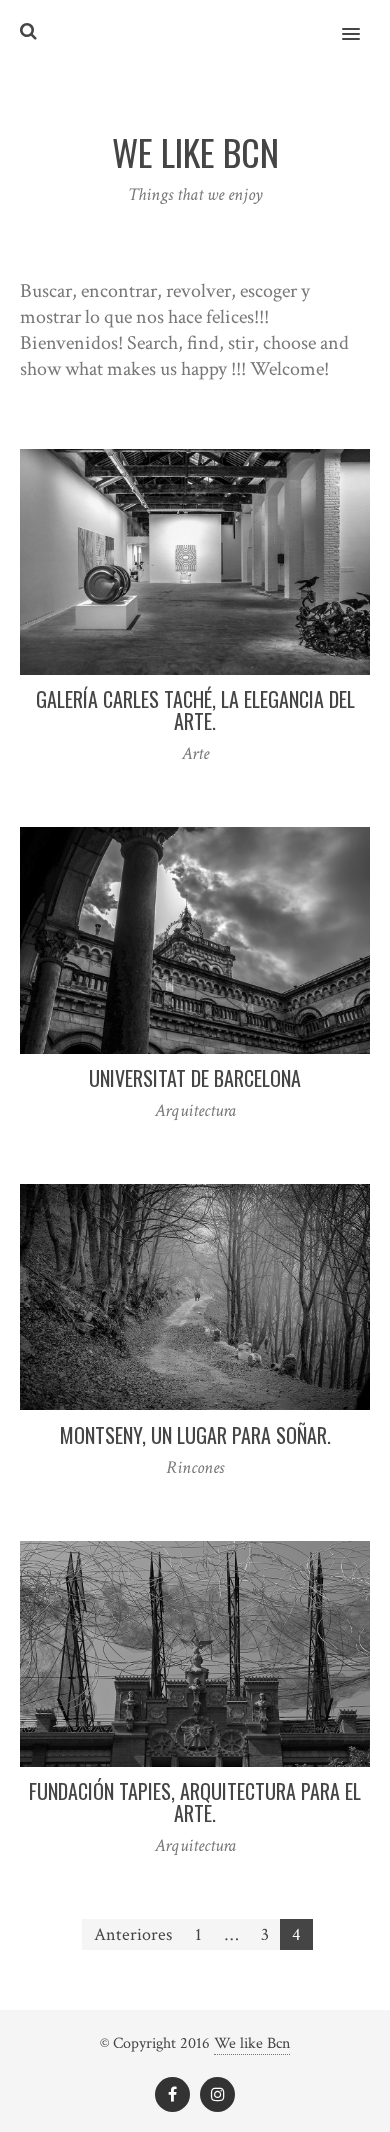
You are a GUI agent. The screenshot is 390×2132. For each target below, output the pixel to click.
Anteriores (133, 1934)
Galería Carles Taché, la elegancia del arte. (195, 710)
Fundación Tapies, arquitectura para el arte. (195, 1802)
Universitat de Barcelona (195, 1078)
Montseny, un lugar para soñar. (195, 1435)
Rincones (195, 1467)
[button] (362, 21)
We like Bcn (252, 2043)
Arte (195, 753)
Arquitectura (195, 1110)
